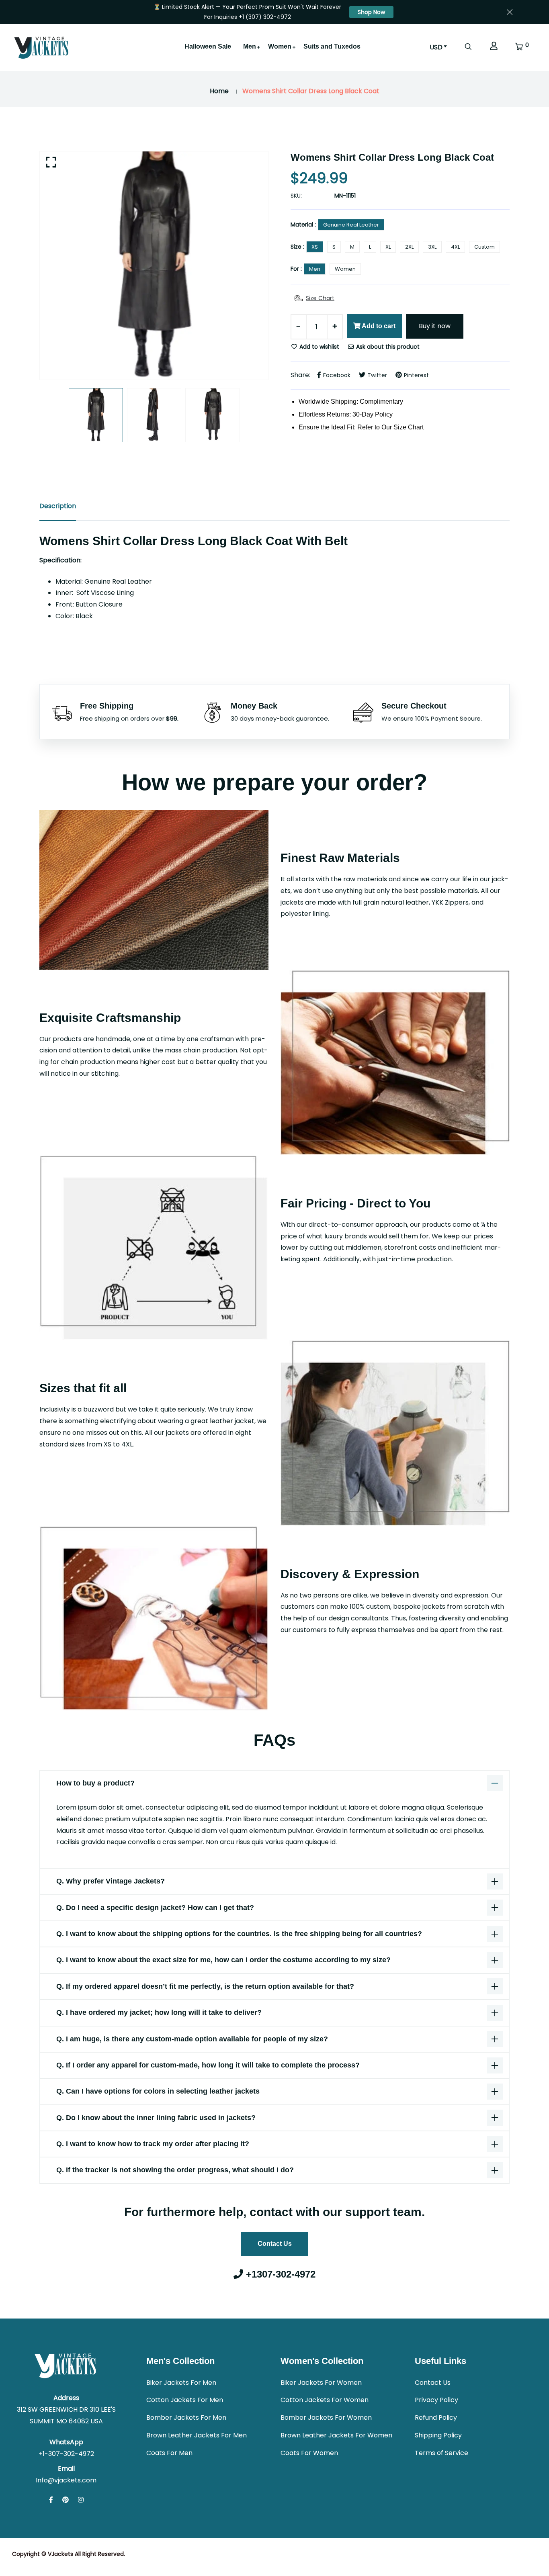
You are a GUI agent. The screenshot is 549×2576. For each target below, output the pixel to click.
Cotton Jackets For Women (325, 2400)
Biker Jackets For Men (181, 2383)
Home (219, 91)
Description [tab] (58, 506)
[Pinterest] (66, 2500)
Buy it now (435, 326)
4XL (455, 247)
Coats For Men (169, 2453)
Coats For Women (309, 2453)
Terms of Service (441, 2453)
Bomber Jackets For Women (326, 2418)
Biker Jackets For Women (321, 2383)
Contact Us (275, 2244)
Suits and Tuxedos (332, 46)
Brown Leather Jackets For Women (336, 2435)
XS (315, 247)
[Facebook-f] (51, 2500)
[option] (154, 266)
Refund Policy (436, 2418)
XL (388, 247)
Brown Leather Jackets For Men (197, 2435)
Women (280, 46)
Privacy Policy (436, 2400)
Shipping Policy (438, 2435)
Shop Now (371, 12)
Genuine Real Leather (351, 225)
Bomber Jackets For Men (186, 2418)
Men (250, 46)
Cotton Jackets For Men (185, 2400)
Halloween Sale (208, 46)
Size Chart (320, 298)
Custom (484, 247)
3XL (432, 247)
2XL (409, 247)
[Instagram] (81, 2500)
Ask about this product (387, 347)
